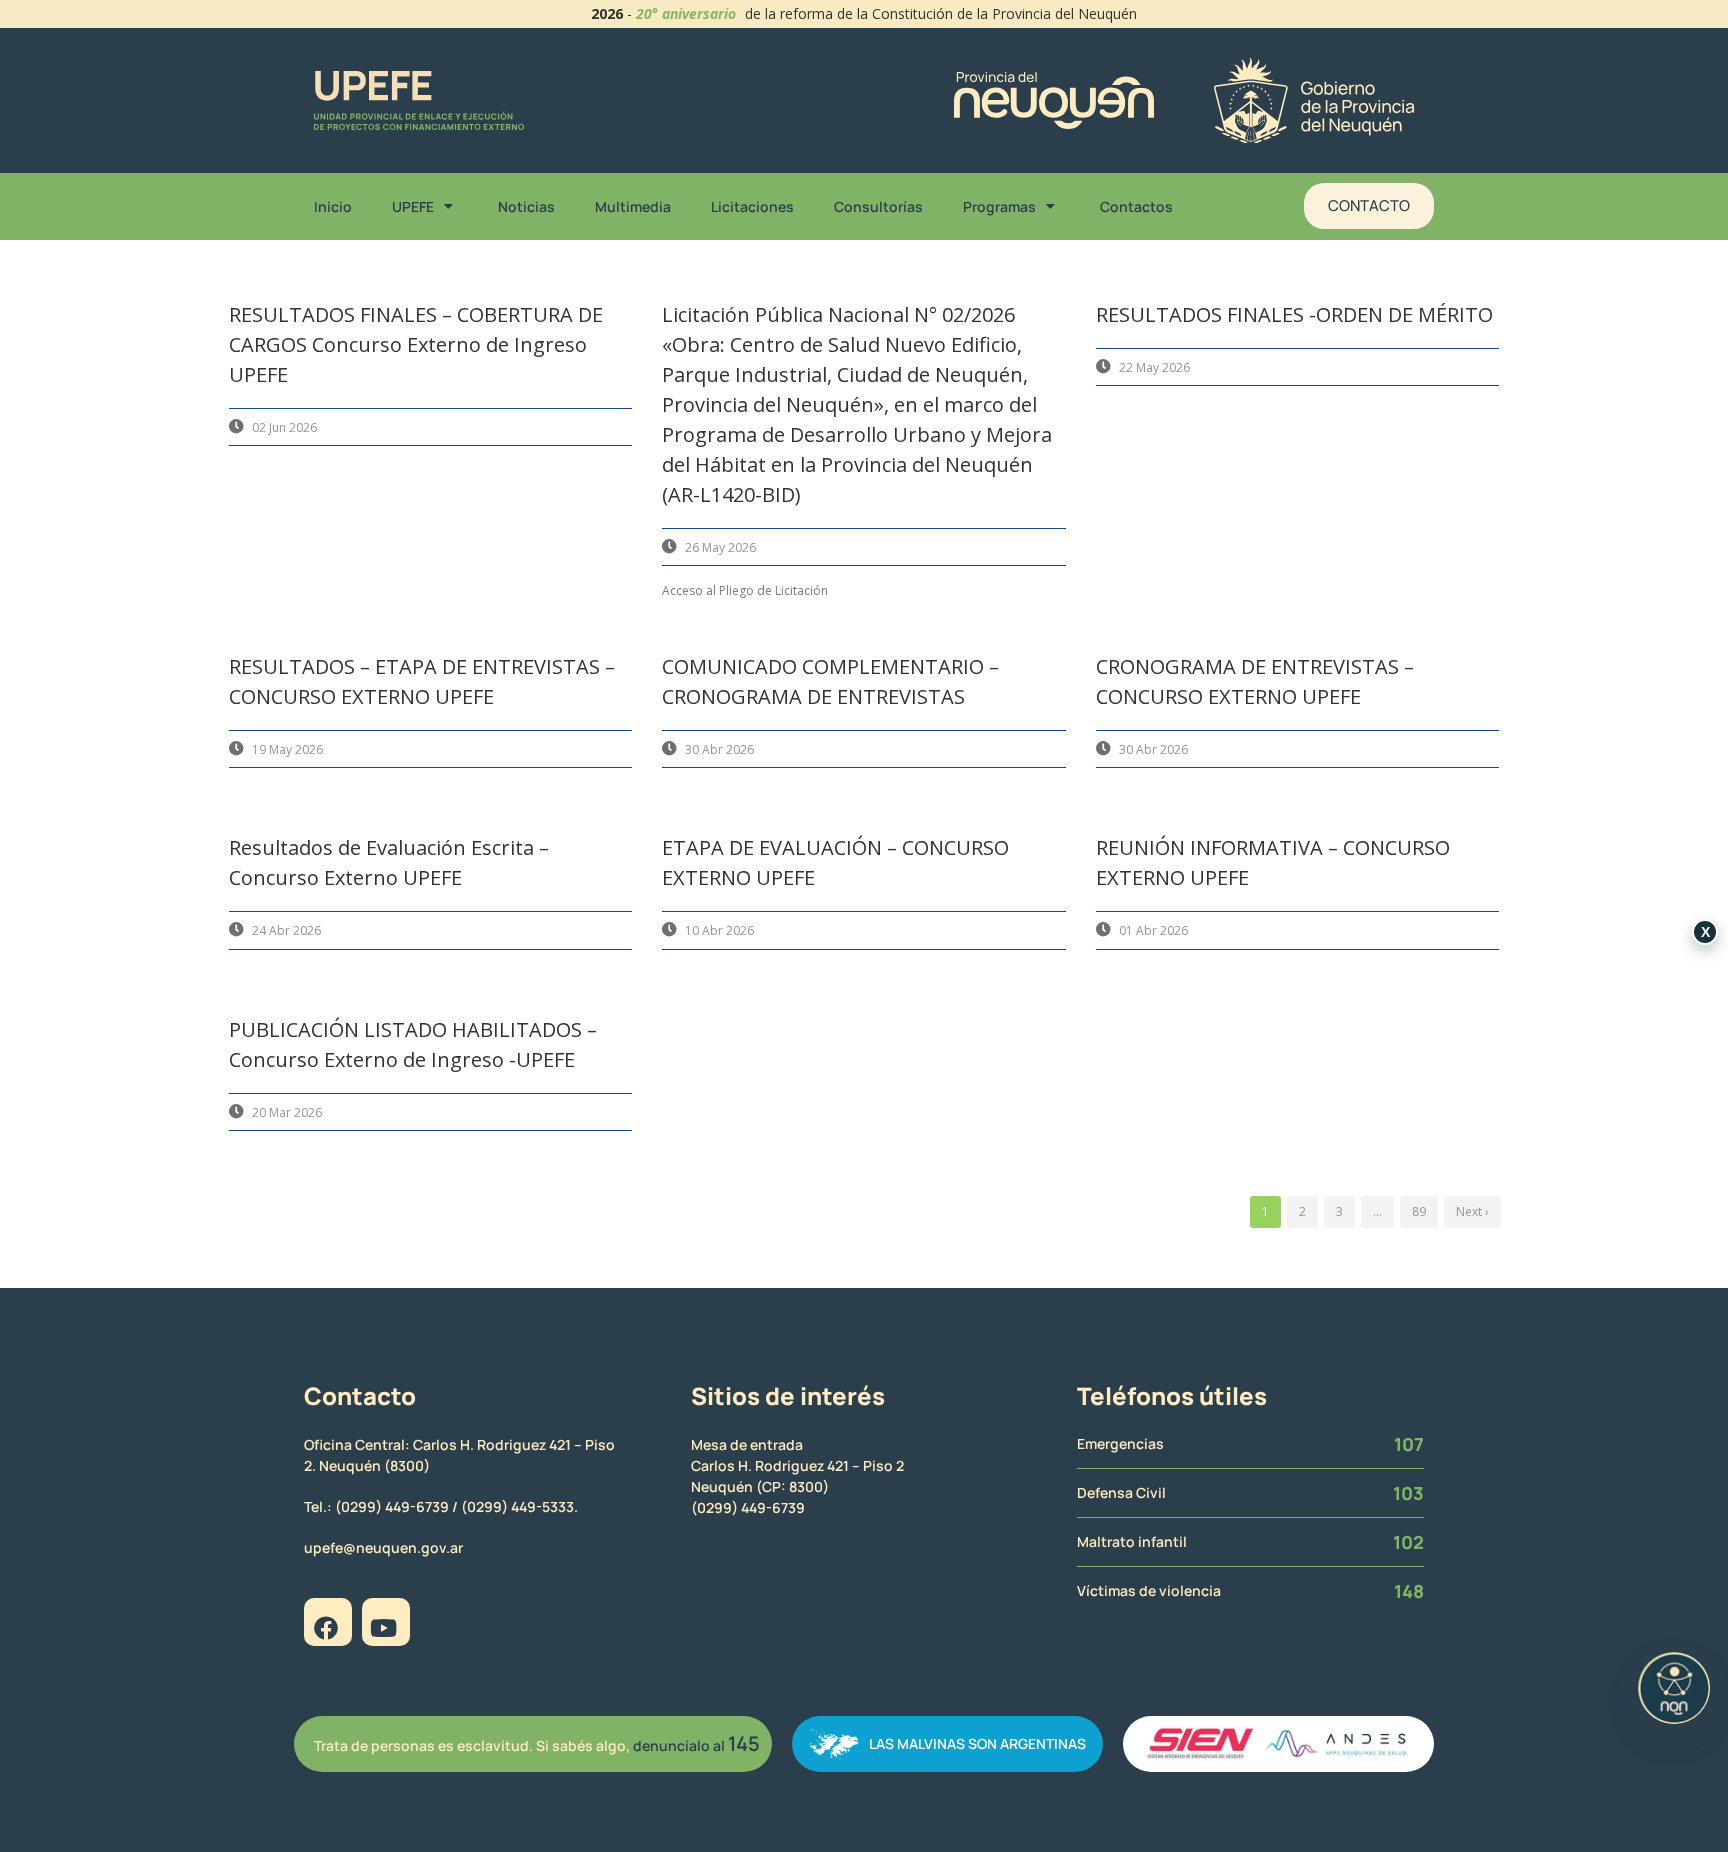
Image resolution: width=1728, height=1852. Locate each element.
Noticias (526, 206)
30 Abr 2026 (719, 749)
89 (1419, 1211)
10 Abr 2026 (719, 930)
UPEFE (413, 206)
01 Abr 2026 (1153, 930)
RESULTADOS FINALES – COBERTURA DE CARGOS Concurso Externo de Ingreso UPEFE (416, 344)
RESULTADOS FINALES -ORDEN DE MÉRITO (1294, 314)
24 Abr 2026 (286, 930)
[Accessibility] (1674, 1688)
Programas (999, 206)
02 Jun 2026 (284, 427)
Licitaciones (752, 206)
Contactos (1136, 206)
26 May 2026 (720, 547)
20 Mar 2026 (287, 1112)
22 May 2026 (1154, 367)
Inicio (333, 206)
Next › (1472, 1211)
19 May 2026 (287, 749)
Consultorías (878, 206)
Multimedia (633, 206)
